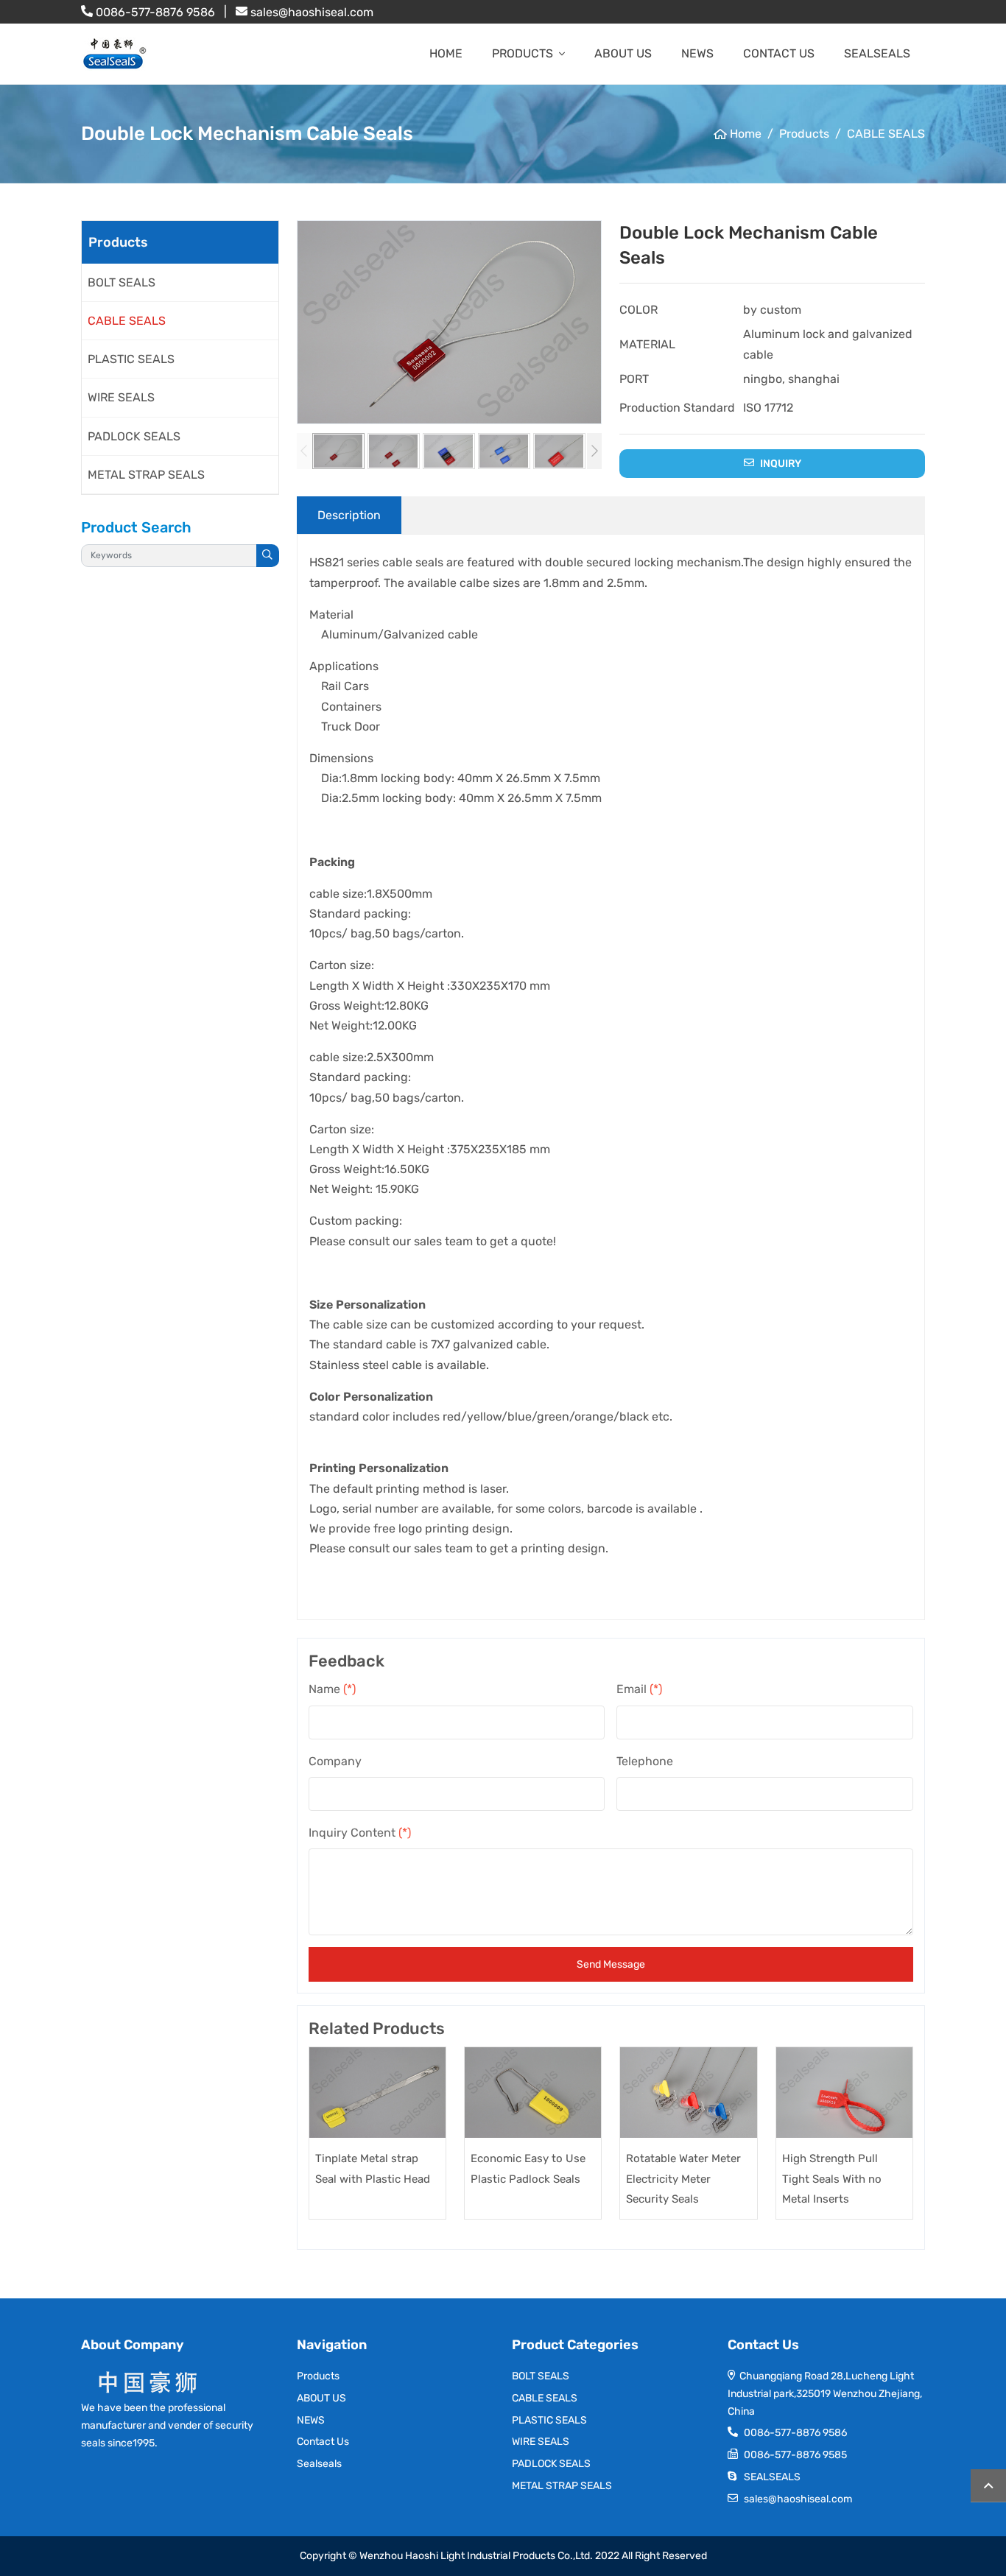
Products (523, 53)
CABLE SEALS (127, 321)
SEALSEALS (772, 2477)
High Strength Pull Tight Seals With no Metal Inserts (832, 2178)
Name (332, 1689)
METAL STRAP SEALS (146, 475)
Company (335, 1761)
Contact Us (779, 53)
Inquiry (780, 464)
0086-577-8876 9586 (155, 12)
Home (446, 53)
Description (349, 515)
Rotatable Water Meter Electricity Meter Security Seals (683, 2178)
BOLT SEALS (122, 282)
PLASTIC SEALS (131, 359)
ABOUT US (623, 53)
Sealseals (877, 53)
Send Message (611, 1964)
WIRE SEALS (121, 397)
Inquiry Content (360, 1833)
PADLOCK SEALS (134, 436)
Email (639, 1689)
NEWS (697, 53)
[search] (268, 556)
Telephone (645, 1761)
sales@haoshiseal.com (312, 12)
